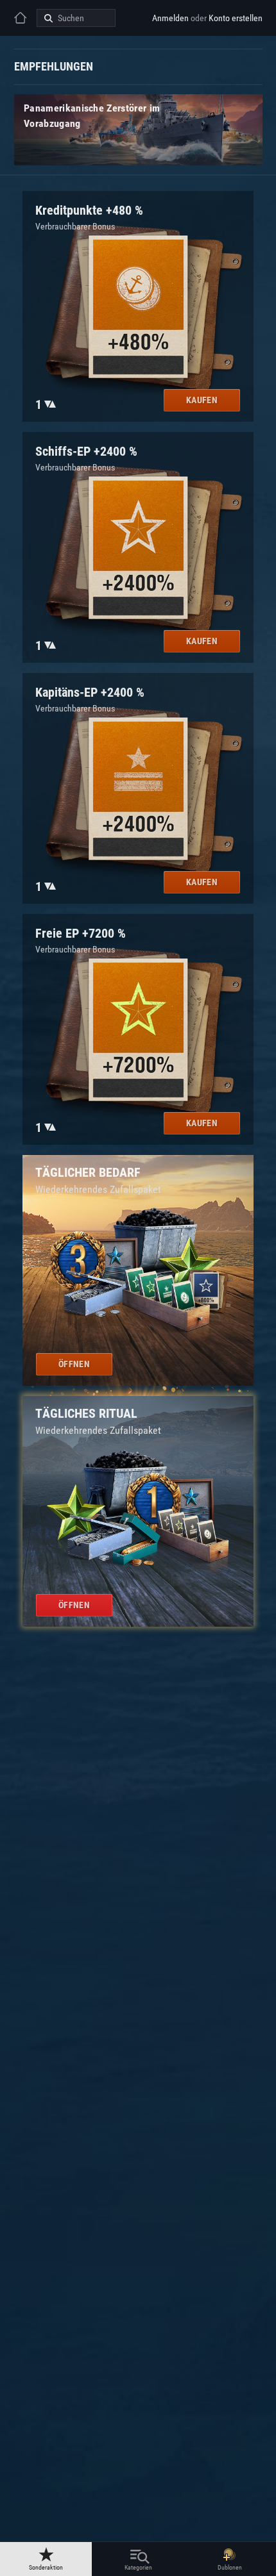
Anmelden (170, 18)
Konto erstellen (236, 18)
